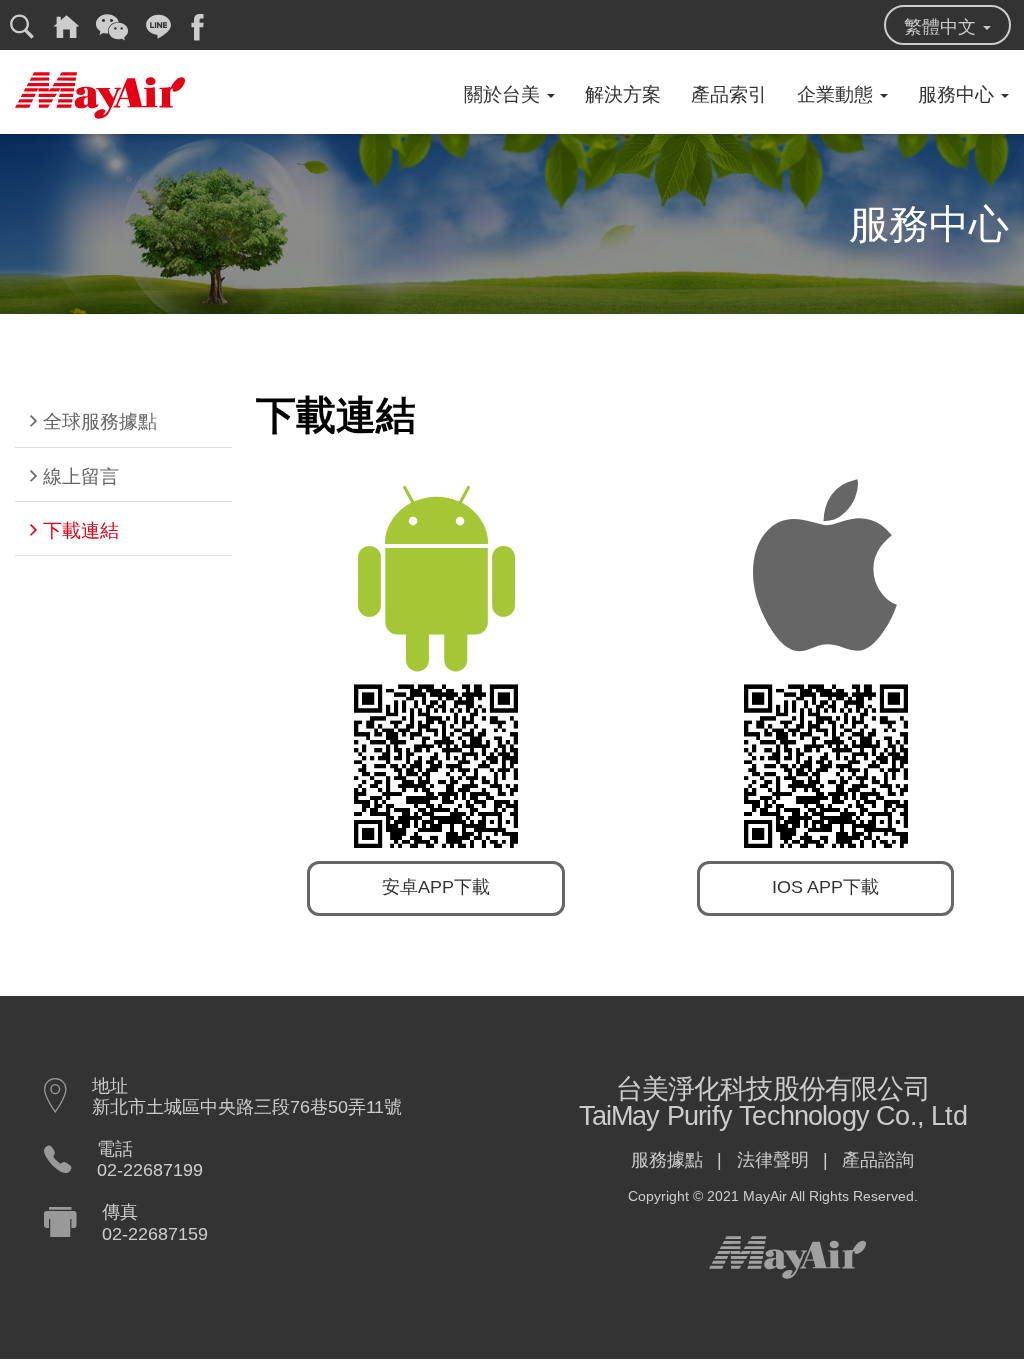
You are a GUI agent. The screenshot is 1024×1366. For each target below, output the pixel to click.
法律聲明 (773, 1160)
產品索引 (729, 94)
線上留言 (81, 476)
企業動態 (837, 94)
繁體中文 (942, 27)
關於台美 (504, 94)
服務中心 (958, 94)
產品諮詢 (878, 1160)
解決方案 (623, 94)
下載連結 (81, 530)
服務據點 (667, 1160)
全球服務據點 (100, 421)
